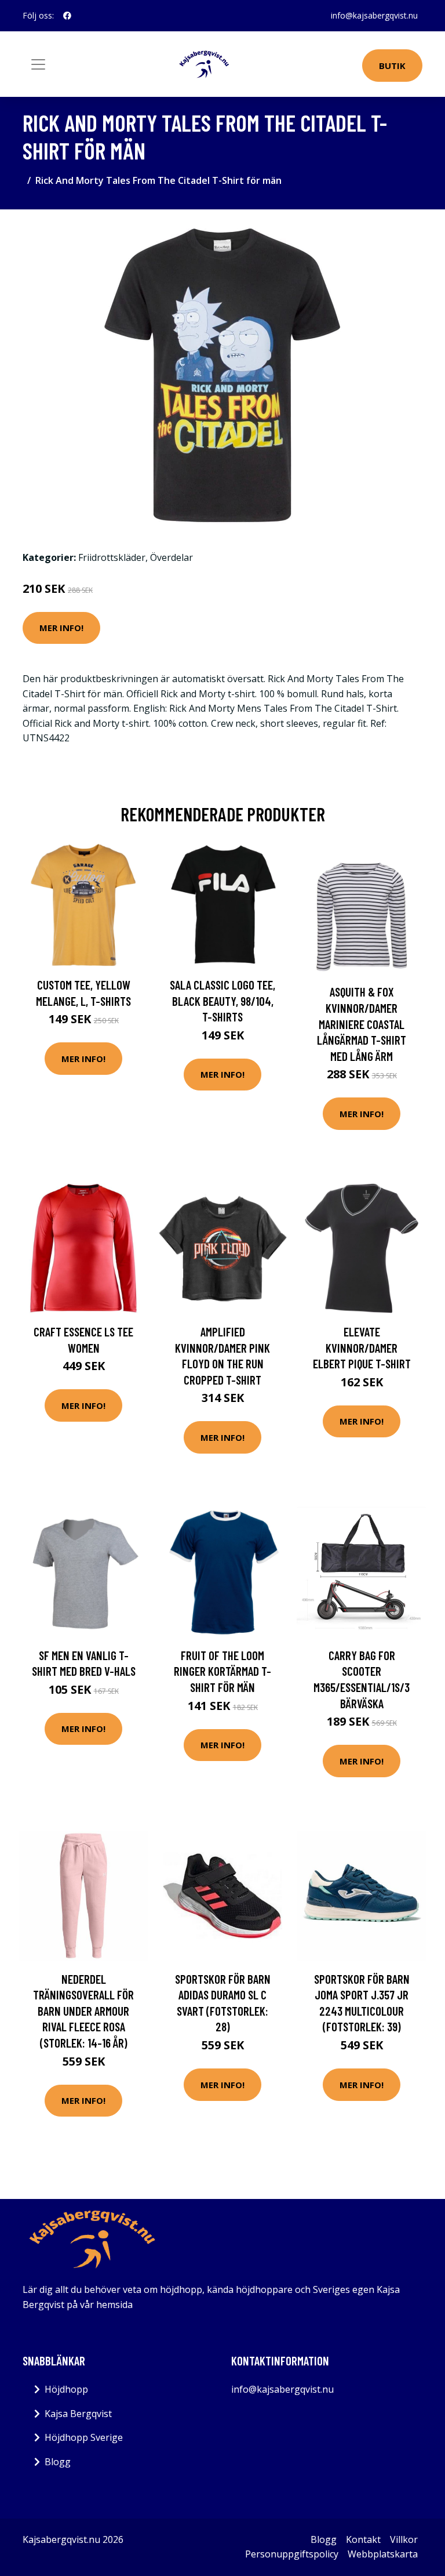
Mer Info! (61, 628)
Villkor (404, 2539)
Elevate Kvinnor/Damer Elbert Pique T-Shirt (362, 1347)
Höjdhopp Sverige (84, 2437)
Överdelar (172, 557)
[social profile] (67, 16)
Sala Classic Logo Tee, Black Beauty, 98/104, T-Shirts (222, 1001)
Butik (392, 66)
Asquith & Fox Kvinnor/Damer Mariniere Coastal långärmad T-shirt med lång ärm (362, 1023)
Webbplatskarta (383, 2554)
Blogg (58, 2462)
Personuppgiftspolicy (292, 2554)
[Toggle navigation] (38, 64)
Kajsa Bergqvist (78, 2414)
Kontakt (363, 2539)
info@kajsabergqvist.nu (374, 15)
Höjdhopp (66, 2389)
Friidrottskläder (112, 557)
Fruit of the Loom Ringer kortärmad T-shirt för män (222, 1671)
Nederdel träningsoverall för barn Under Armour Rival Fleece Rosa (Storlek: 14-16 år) (83, 2011)
